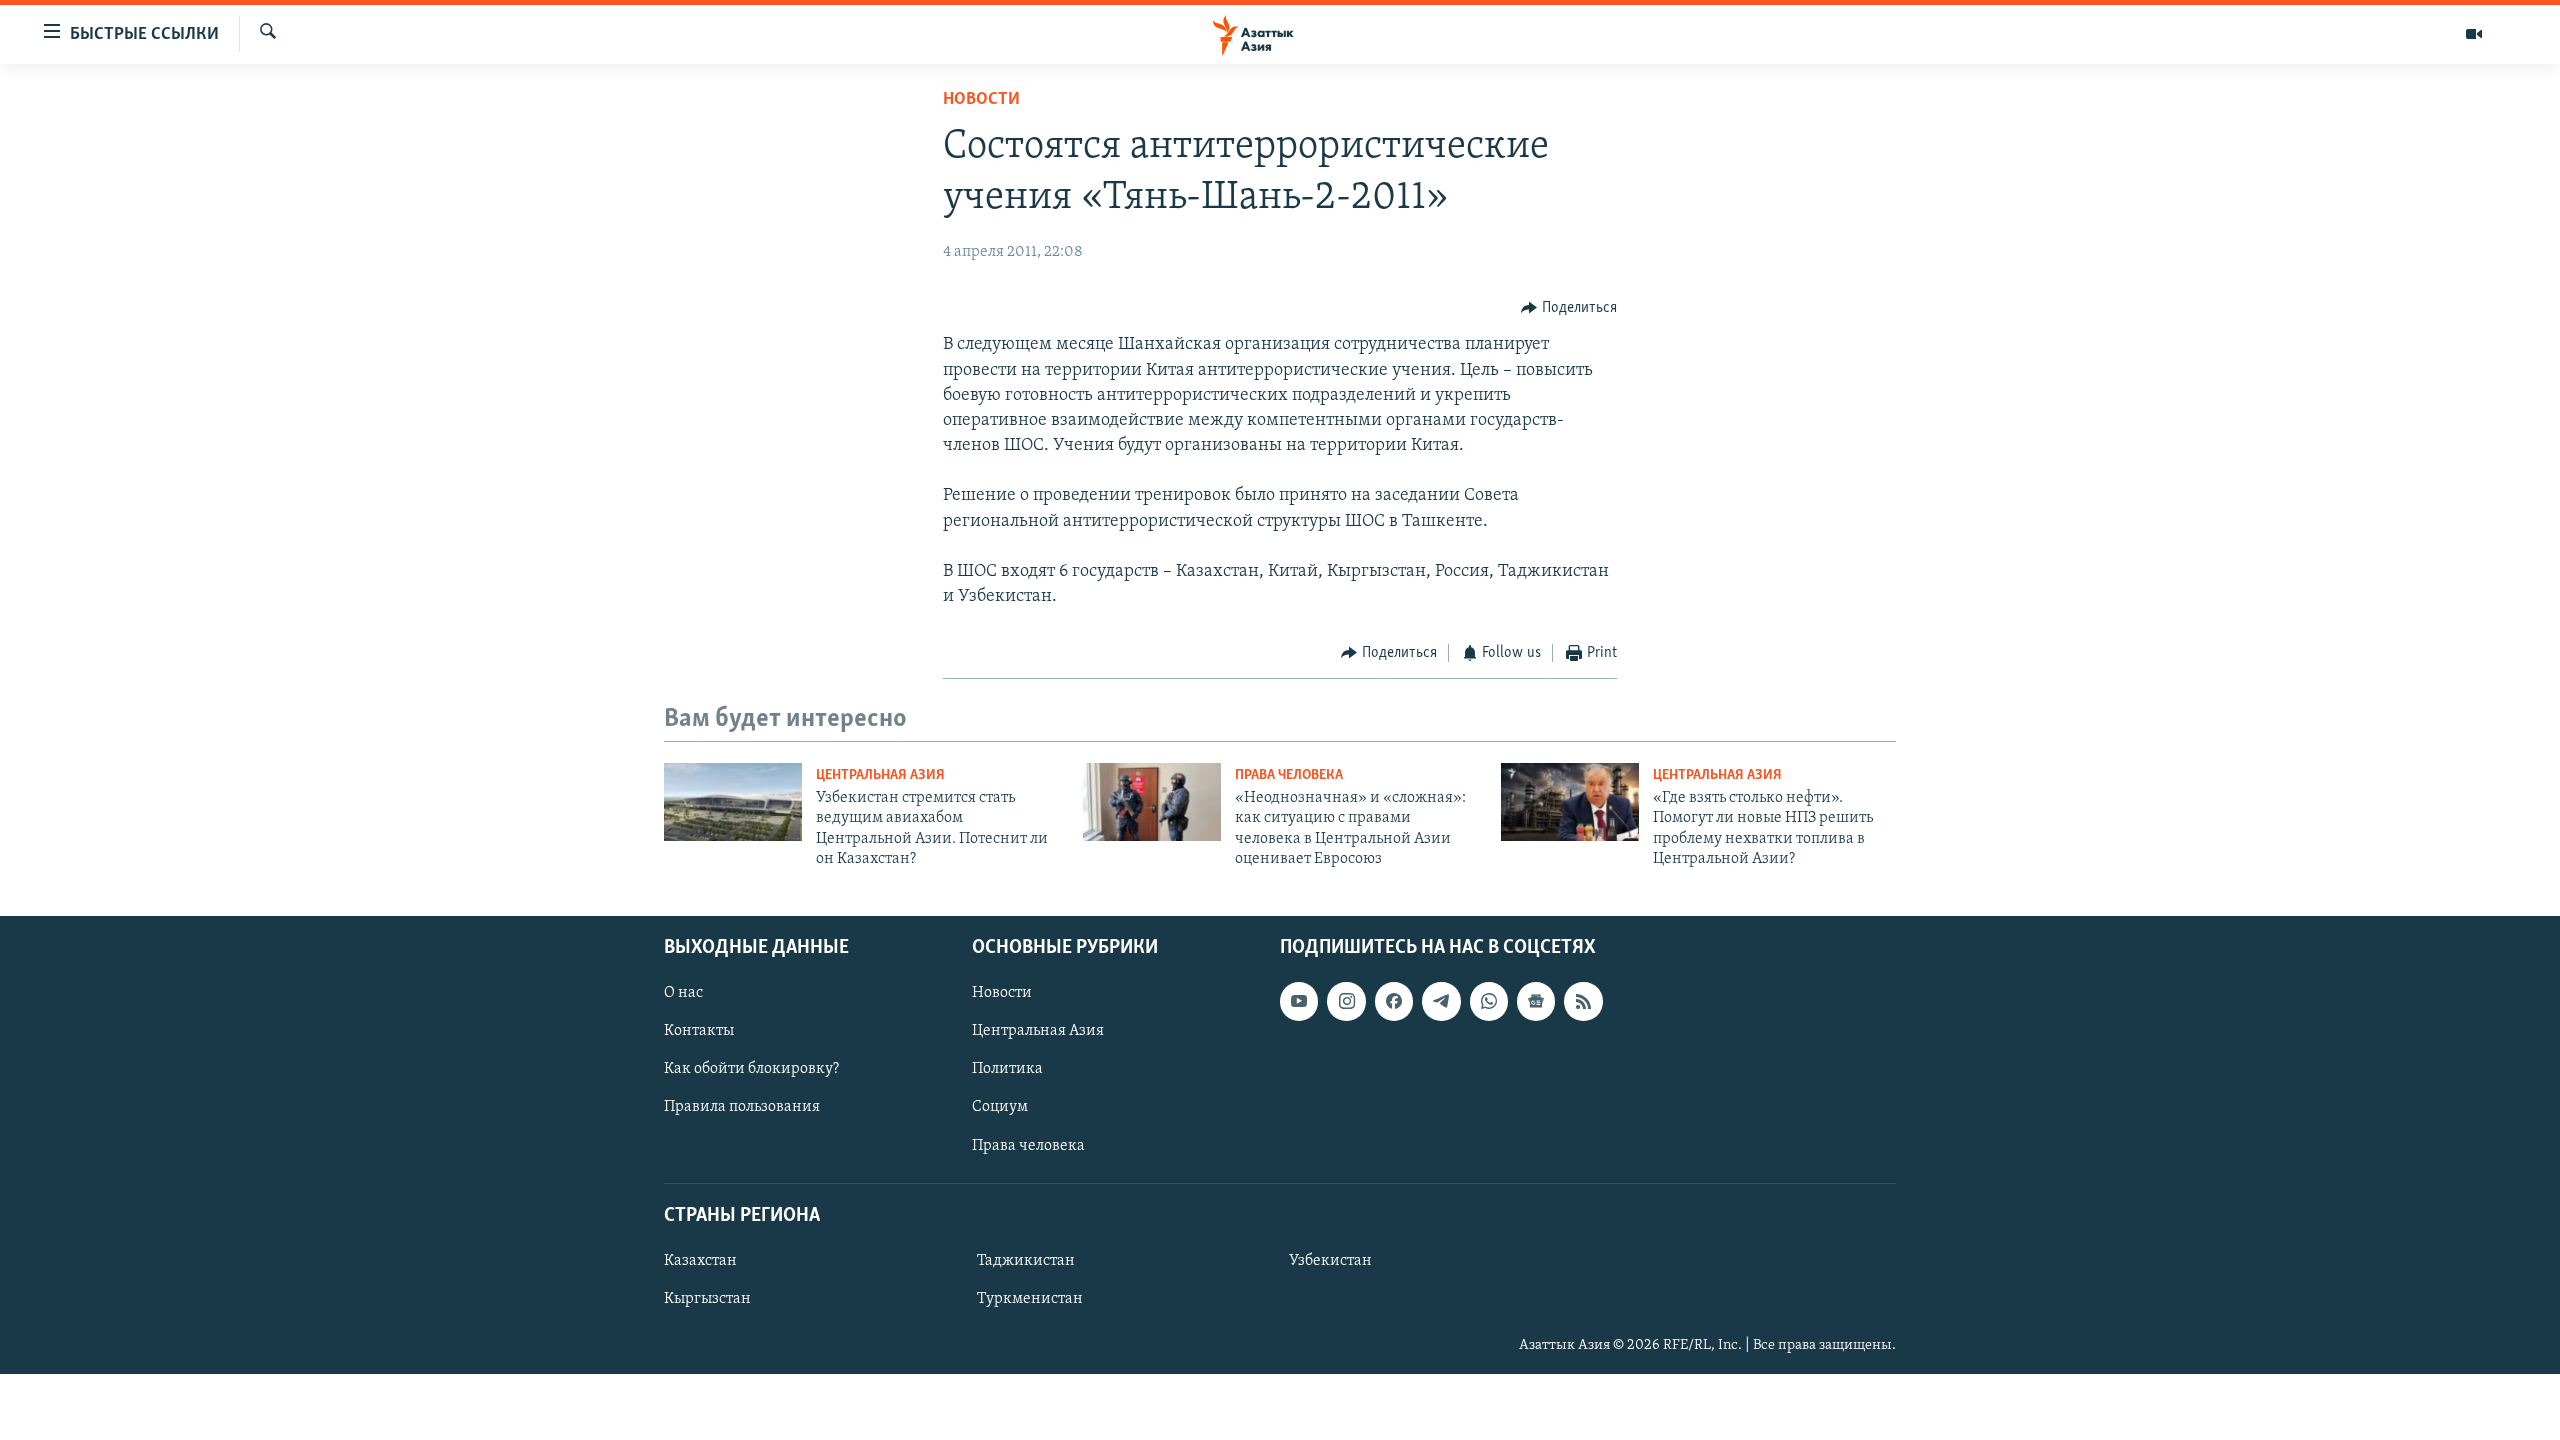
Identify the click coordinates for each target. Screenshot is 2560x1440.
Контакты (699, 1031)
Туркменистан (1030, 1299)
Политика (1007, 1069)
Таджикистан (1026, 1260)
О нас (683, 993)
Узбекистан (1330, 1260)
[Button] (1569, 308)
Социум (1000, 1107)
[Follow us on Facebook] (1394, 1001)
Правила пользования (742, 1107)
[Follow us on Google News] (1536, 1001)
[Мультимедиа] (2474, 34)
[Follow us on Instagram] (1346, 1001)
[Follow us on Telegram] (1441, 1001)
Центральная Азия (880, 775)
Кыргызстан (707, 1299)
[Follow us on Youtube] (1299, 1001)
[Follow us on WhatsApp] (1489, 1001)
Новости (981, 100)
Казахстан (700, 1260)
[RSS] (1583, 1001)
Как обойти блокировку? (751, 1069)
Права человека (1289, 775)
